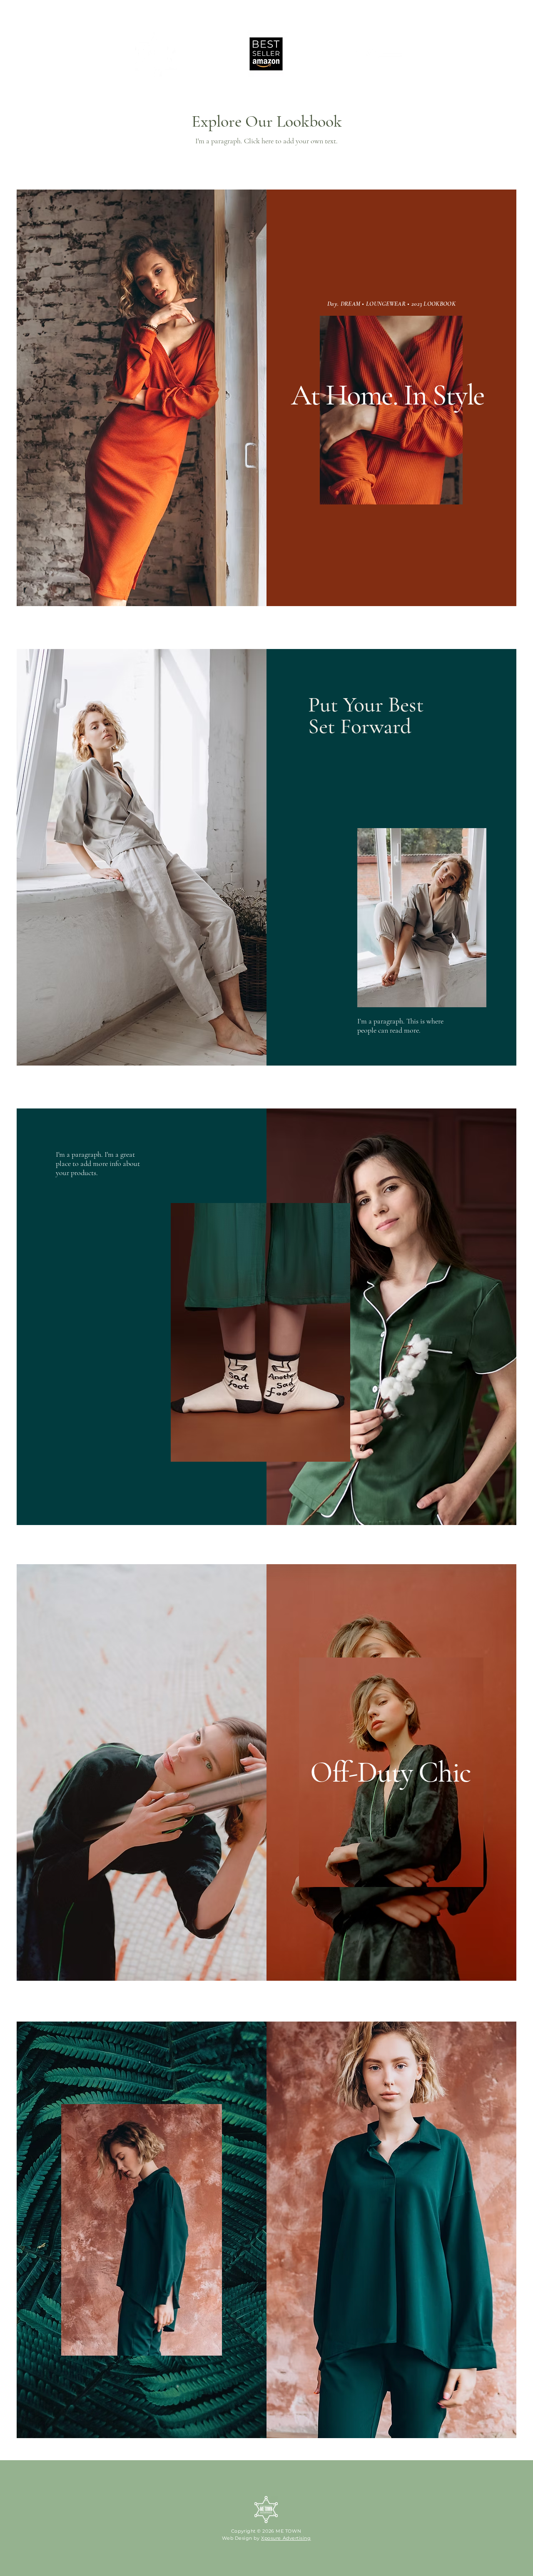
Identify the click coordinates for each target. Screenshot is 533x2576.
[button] (377, 54)
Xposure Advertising (286, 2538)
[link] (418, 49)
